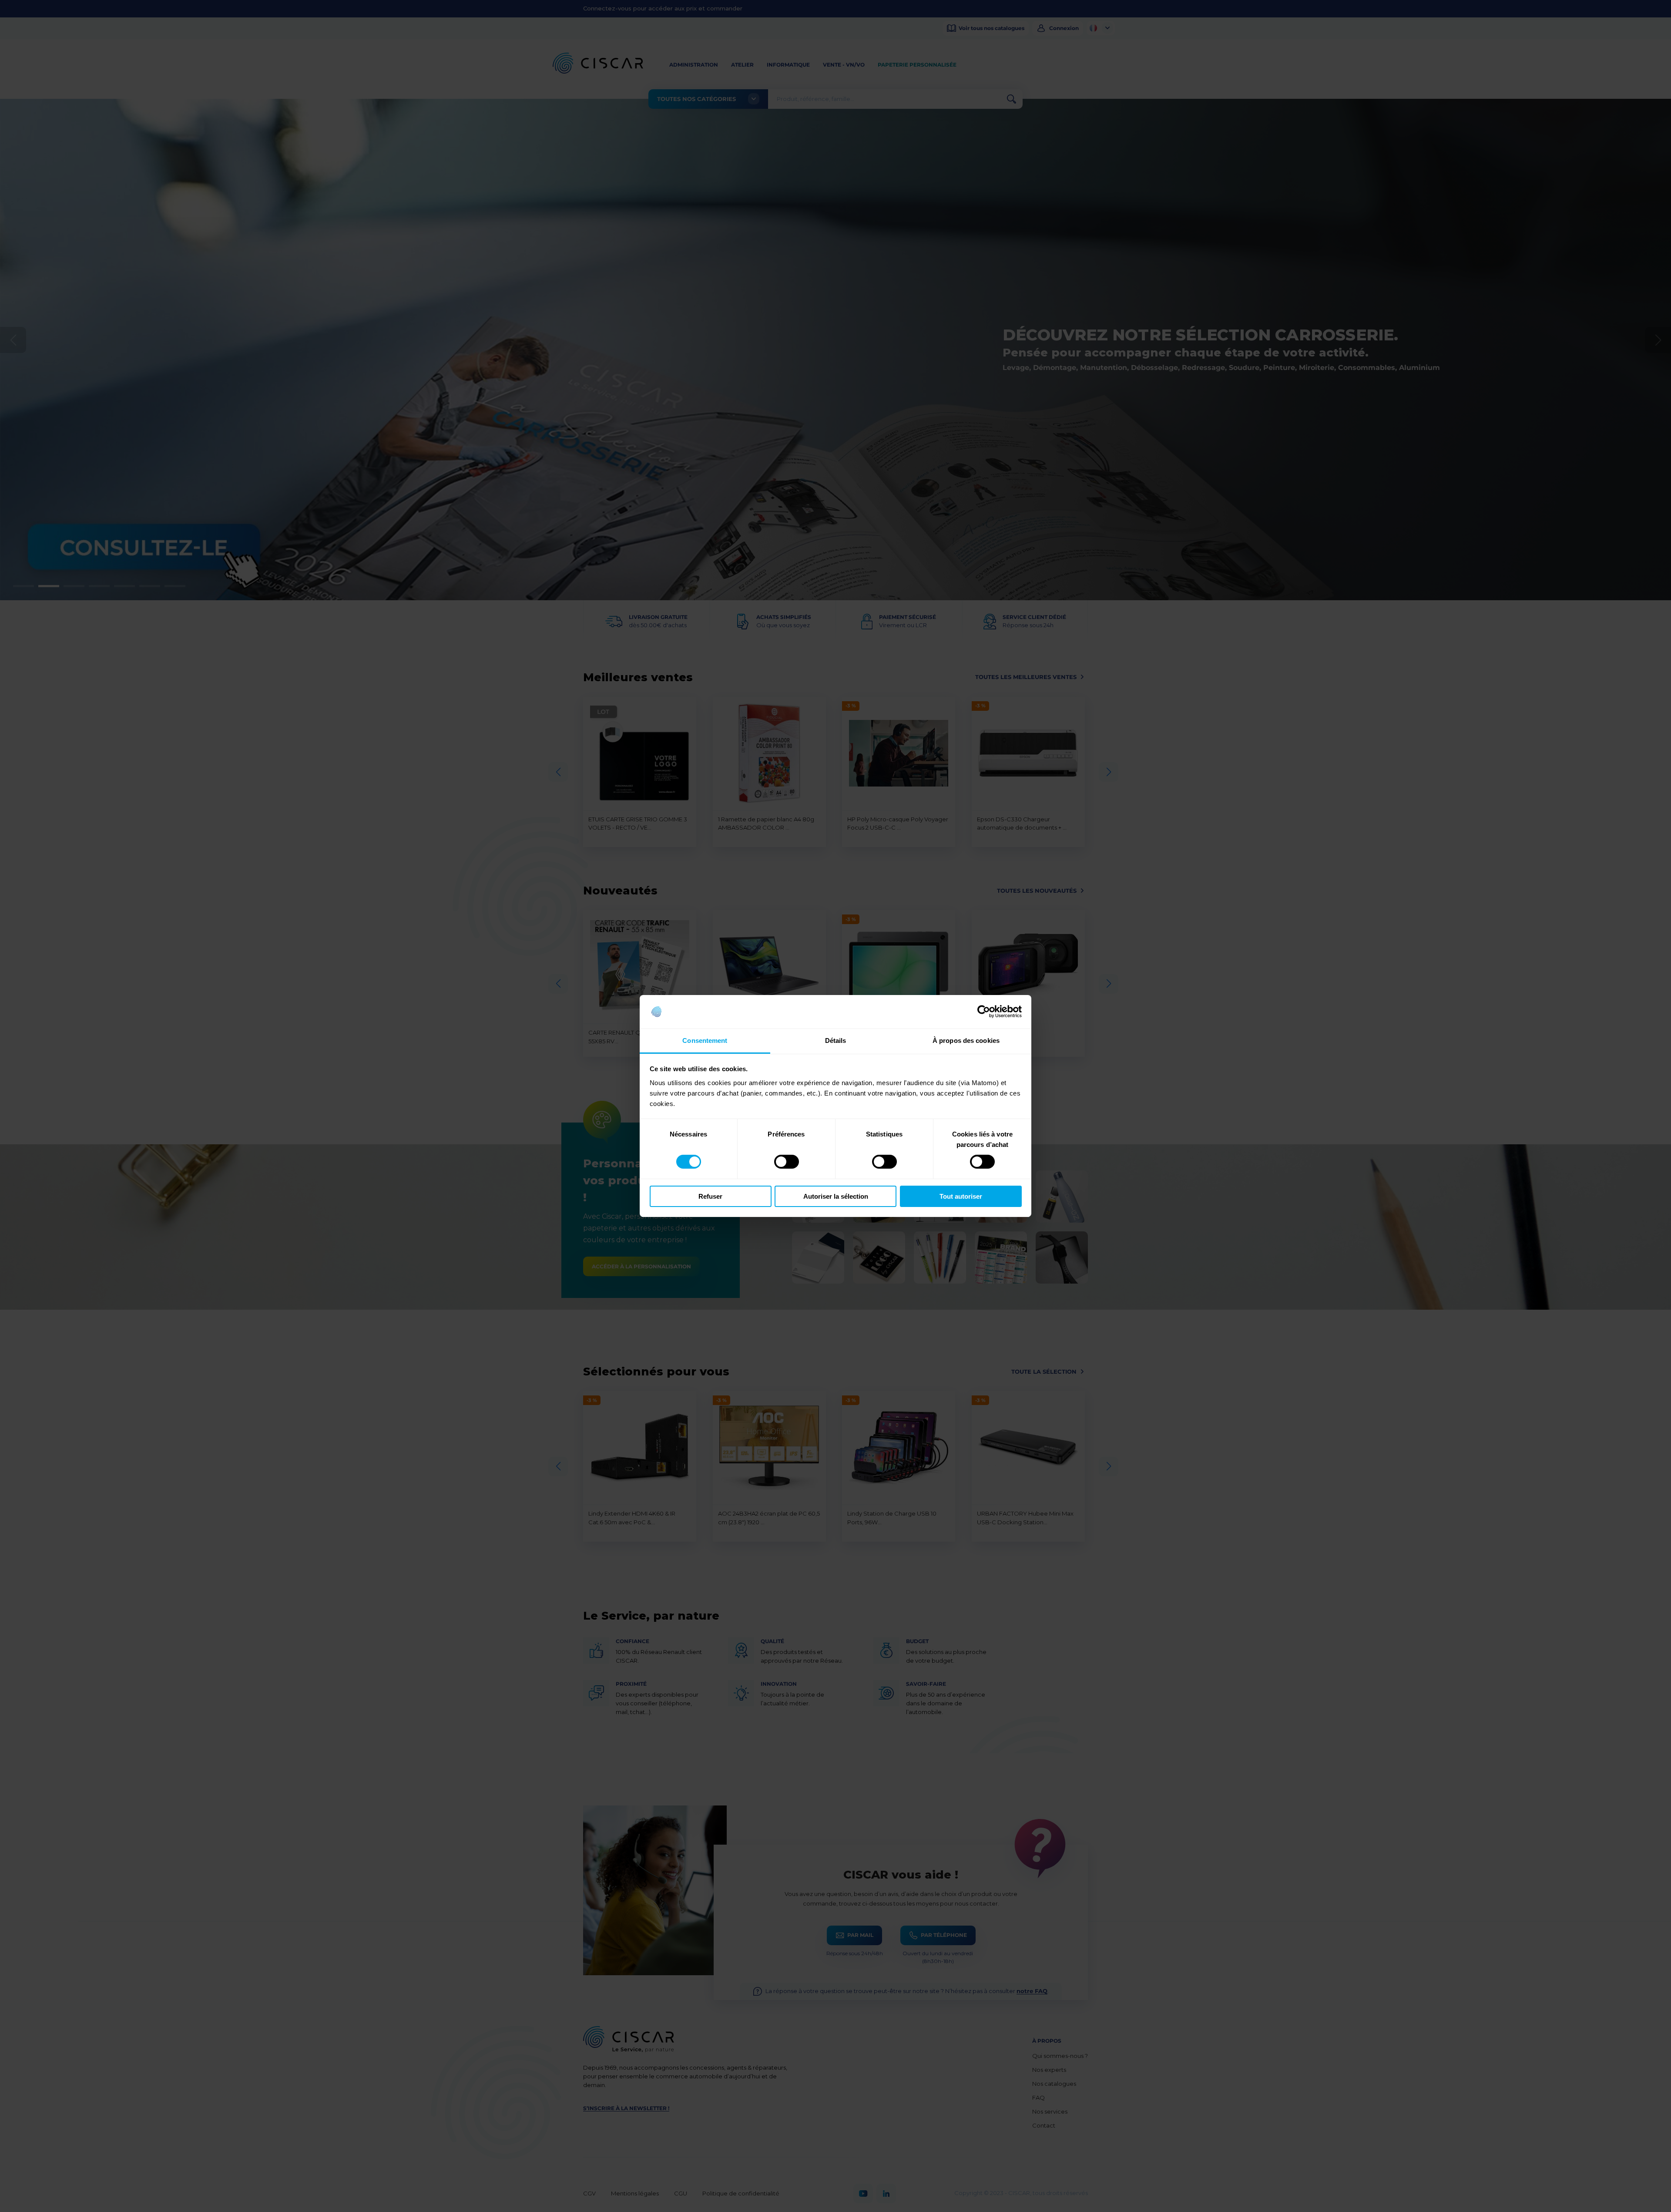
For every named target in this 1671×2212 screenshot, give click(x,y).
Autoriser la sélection (836, 1196)
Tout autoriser (961, 1196)
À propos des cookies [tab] (966, 1040)
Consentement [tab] (705, 1040)
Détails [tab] (836, 1040)
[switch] (787, 1162)
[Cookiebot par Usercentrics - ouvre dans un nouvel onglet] (984, 1012)
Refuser (710, 1196)
